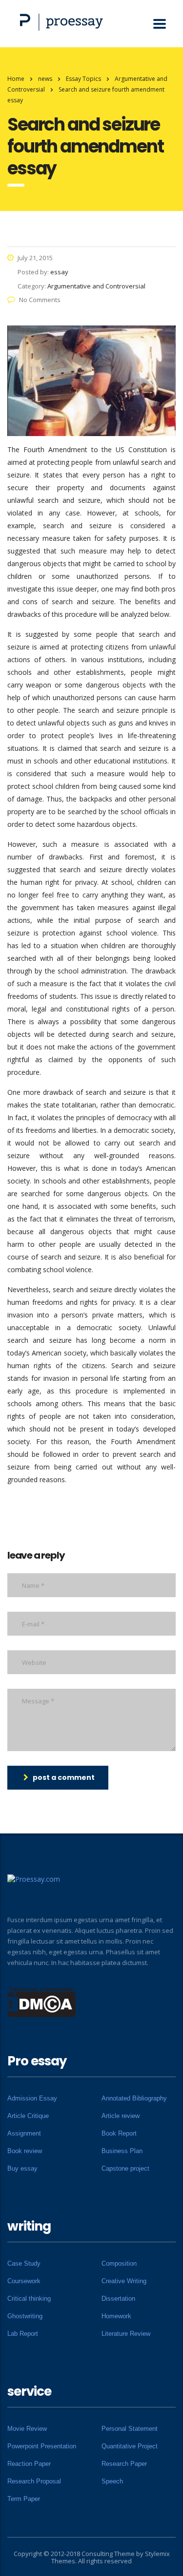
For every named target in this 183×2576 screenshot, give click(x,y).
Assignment (24, 2133)
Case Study (24, 2263)
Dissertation (118, 2299)
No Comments (40, 300)
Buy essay (22, 2168)
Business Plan (122, 2151)
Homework (116, 2316)
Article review (121, 2116)
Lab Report (23, 2334)
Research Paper (124, 2464)
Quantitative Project (130, 2446)
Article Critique (28, 2116)
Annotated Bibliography (134, 2098)
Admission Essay (32, 2098)
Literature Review (126, 2334)
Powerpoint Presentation (42, 2446)
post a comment (64, 1777)
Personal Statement (130, 2429)
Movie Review (27, 2429)
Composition (119, 2263)
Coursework (24, 2281)
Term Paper (24, 2499)
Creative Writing (124, 2281)
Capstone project (125, 2168)
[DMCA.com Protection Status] (42, 2002)
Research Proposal (34, 2481)
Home (16, 79)
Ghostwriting (25, 2316)
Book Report (119, 2133)
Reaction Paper (29, 2464)
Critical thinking (29, 2299)
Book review (25, 2151)
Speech (112, 2481)
